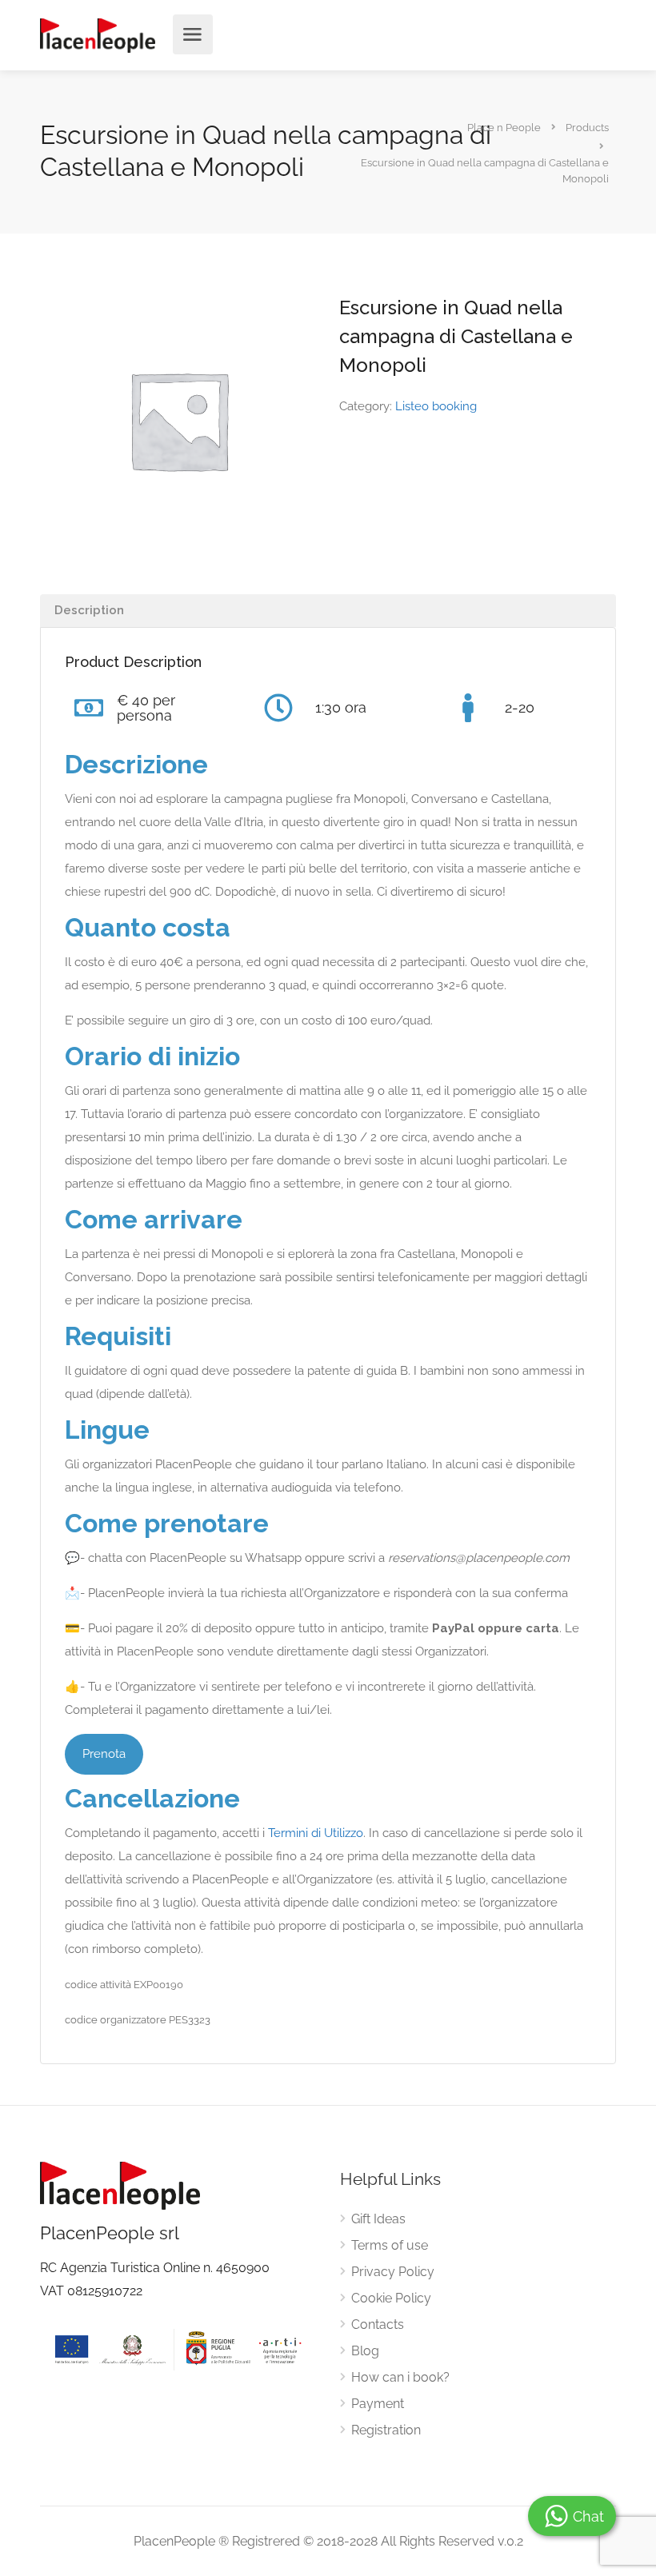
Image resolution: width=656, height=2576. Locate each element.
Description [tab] (89, 610)
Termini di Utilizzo (316, 1833)
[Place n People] (98, 35)
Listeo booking (436, 406)
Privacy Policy (393, 2272)
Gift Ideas (378, 2219)
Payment (378, 2404)
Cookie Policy (391, 2298)
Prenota (104, 1754)
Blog (365, 2351)
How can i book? (400, 2377)
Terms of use (390, 2245)
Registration (386, 2430)
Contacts (378, 2324)
